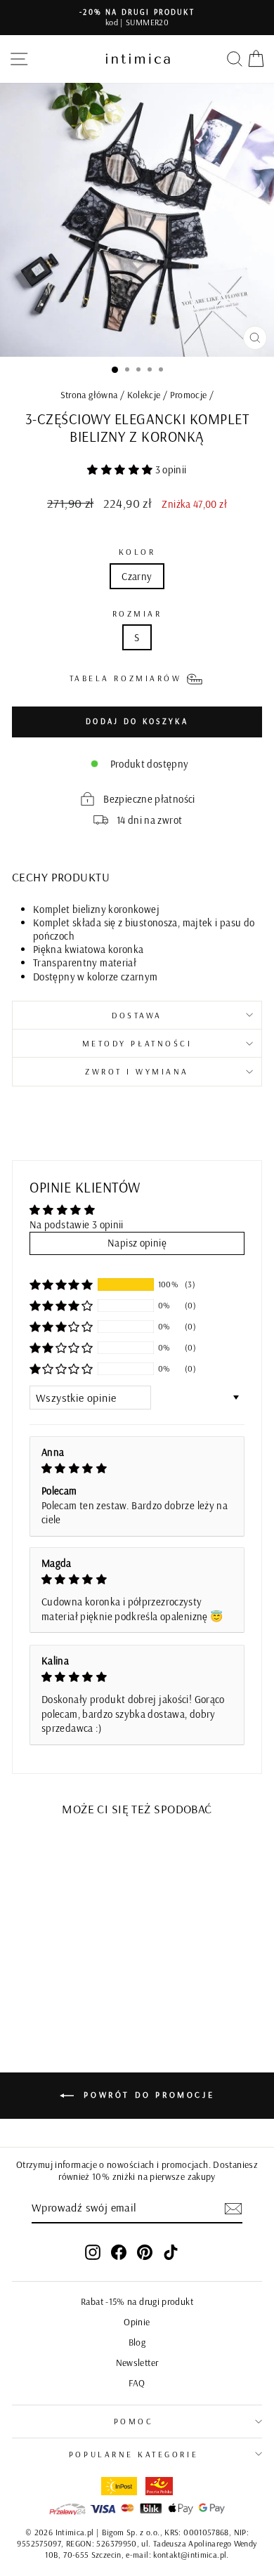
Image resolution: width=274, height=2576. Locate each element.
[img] (137, 1469)
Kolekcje (144, 394)
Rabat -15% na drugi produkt (137, 2301)
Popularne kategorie (133, 2454)
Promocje (189, 394)
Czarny (137, 576)
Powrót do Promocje (147, 2095)
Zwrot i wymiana (137, 1071)
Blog (137, 2342)
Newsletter (137, 2362)
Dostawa (137, 1015)
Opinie (137, 2321)
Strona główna (89, 394)
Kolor (137, 552)
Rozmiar (137, 613)
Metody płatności (137, 1043)
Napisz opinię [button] (137, 1243)
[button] (121, 469)
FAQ (137, 2383)
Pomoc (134, 2421)
